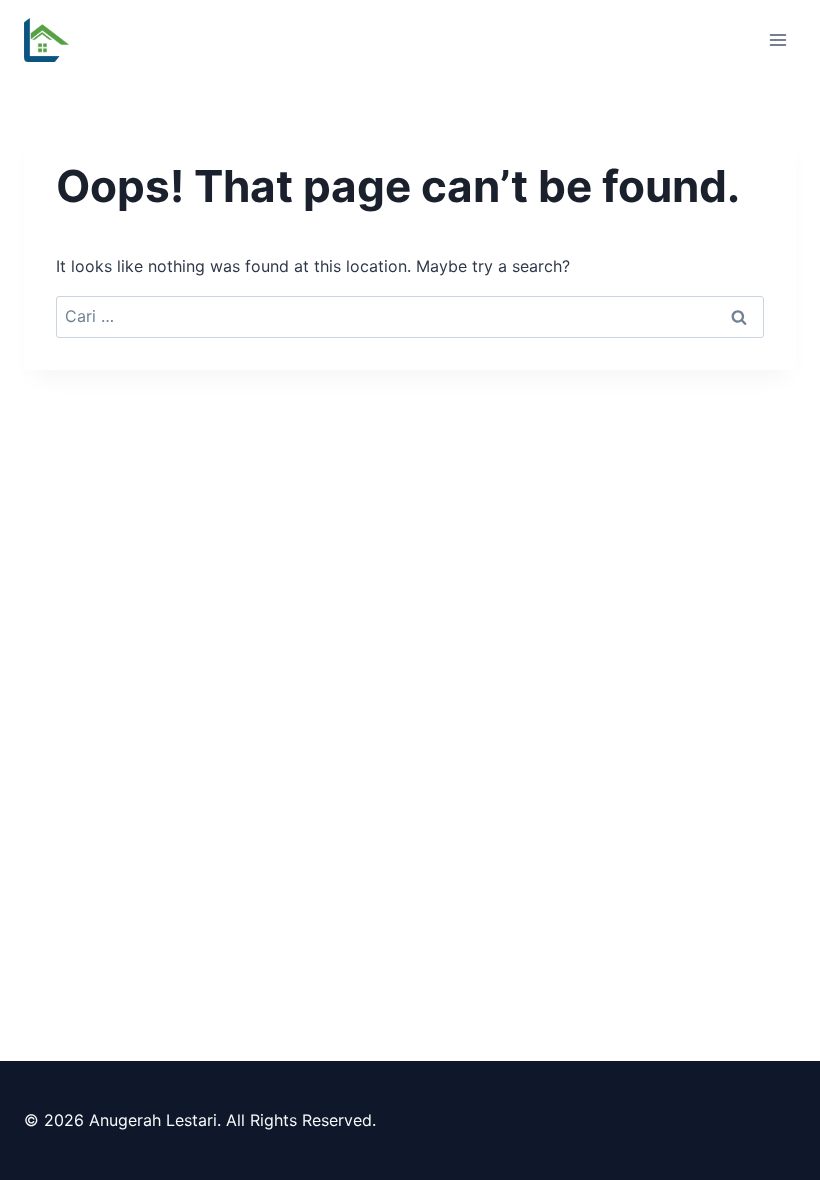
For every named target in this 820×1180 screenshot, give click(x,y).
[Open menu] (777, 39)
